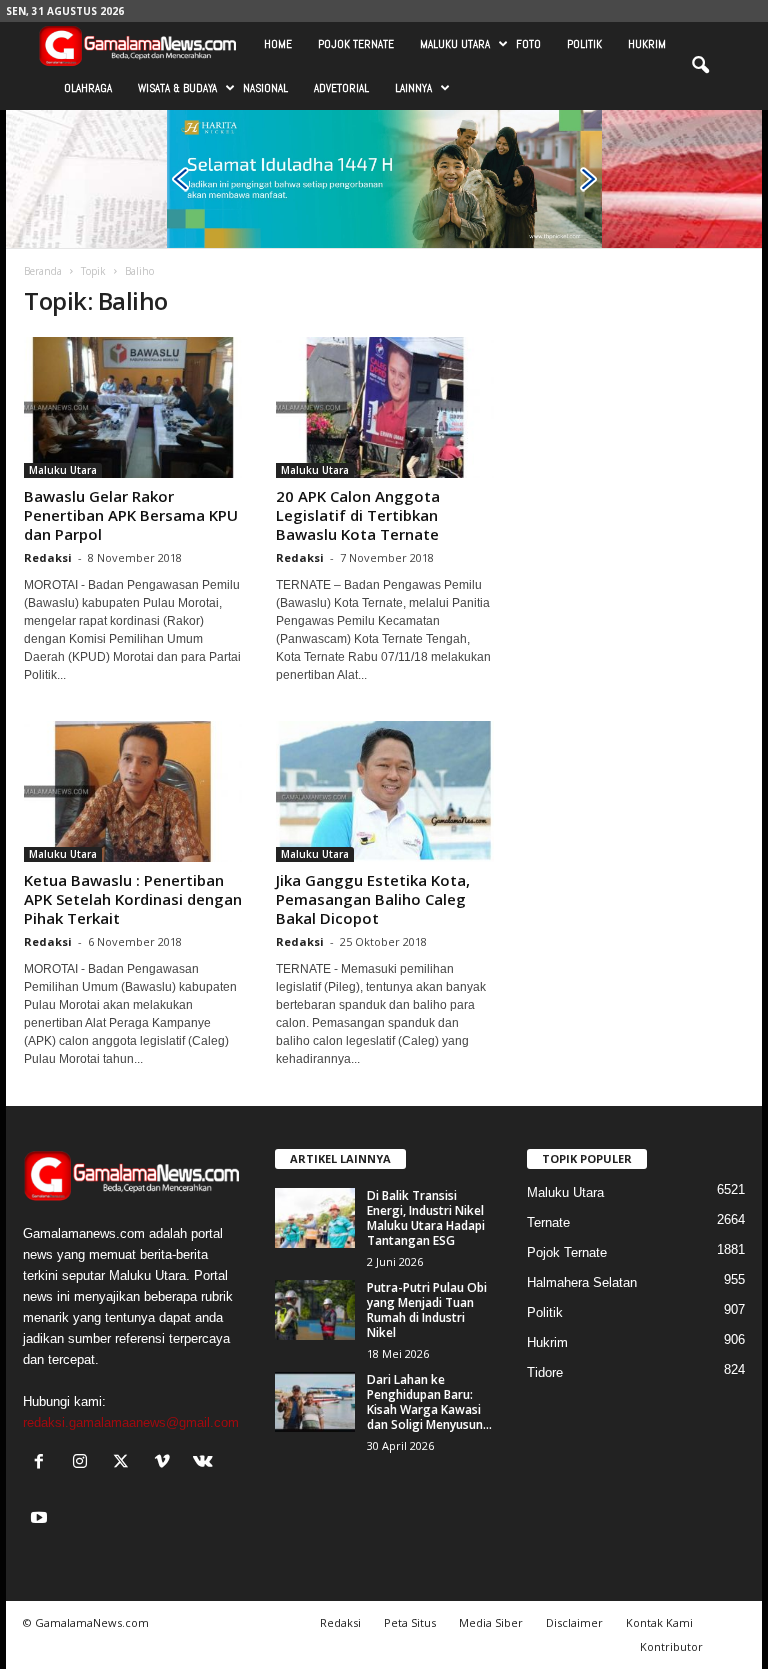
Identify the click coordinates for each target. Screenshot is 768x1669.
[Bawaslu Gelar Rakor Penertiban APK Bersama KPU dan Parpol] (133, 407)
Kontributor (671, 1646)
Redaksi (48, 557)
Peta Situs (410, 1622)
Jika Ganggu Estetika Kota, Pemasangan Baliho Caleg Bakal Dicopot (373, 899)
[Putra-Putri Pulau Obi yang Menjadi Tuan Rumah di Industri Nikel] (315, 1310)
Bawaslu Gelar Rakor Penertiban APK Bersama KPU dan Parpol (131, 515)
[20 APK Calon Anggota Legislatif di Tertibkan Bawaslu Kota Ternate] (385, 407)
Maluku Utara (455, 44)
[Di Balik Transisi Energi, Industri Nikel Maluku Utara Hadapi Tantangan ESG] (315, 1218)
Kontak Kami (659, 1622)
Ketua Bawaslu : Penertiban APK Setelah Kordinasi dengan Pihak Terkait (133, 899)
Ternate (548, 1222)
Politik (584, 44)
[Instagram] (84, 1463)
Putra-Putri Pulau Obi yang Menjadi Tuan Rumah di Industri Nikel (427, 1310)
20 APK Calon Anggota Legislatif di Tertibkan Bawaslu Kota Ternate (358, 515)
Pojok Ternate (356, 44)
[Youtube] (41, 1519)
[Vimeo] (166, 1463)
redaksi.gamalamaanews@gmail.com (131, 1422)
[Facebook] (43, 1463)
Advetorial (341, 88)
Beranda (43, 271)
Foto (528, 44)
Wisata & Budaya (177, 88)
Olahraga (88, 88)
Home (278, 44)
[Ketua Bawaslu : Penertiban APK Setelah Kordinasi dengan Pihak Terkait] (133, 791)
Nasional (265, 88)
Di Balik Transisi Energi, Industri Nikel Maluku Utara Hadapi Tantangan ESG (426, 1218)
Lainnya (413, 88)
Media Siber (491, 1622)
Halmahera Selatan (582, 1282)
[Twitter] (125, 1463)
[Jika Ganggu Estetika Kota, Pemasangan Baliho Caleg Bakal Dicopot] (385, 791)
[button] (700, 66)
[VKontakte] (205, 1463)
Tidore (545, 1372)
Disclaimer (574, 1622)
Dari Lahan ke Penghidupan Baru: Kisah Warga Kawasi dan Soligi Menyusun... (429, 1402)
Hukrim (647, 44)
